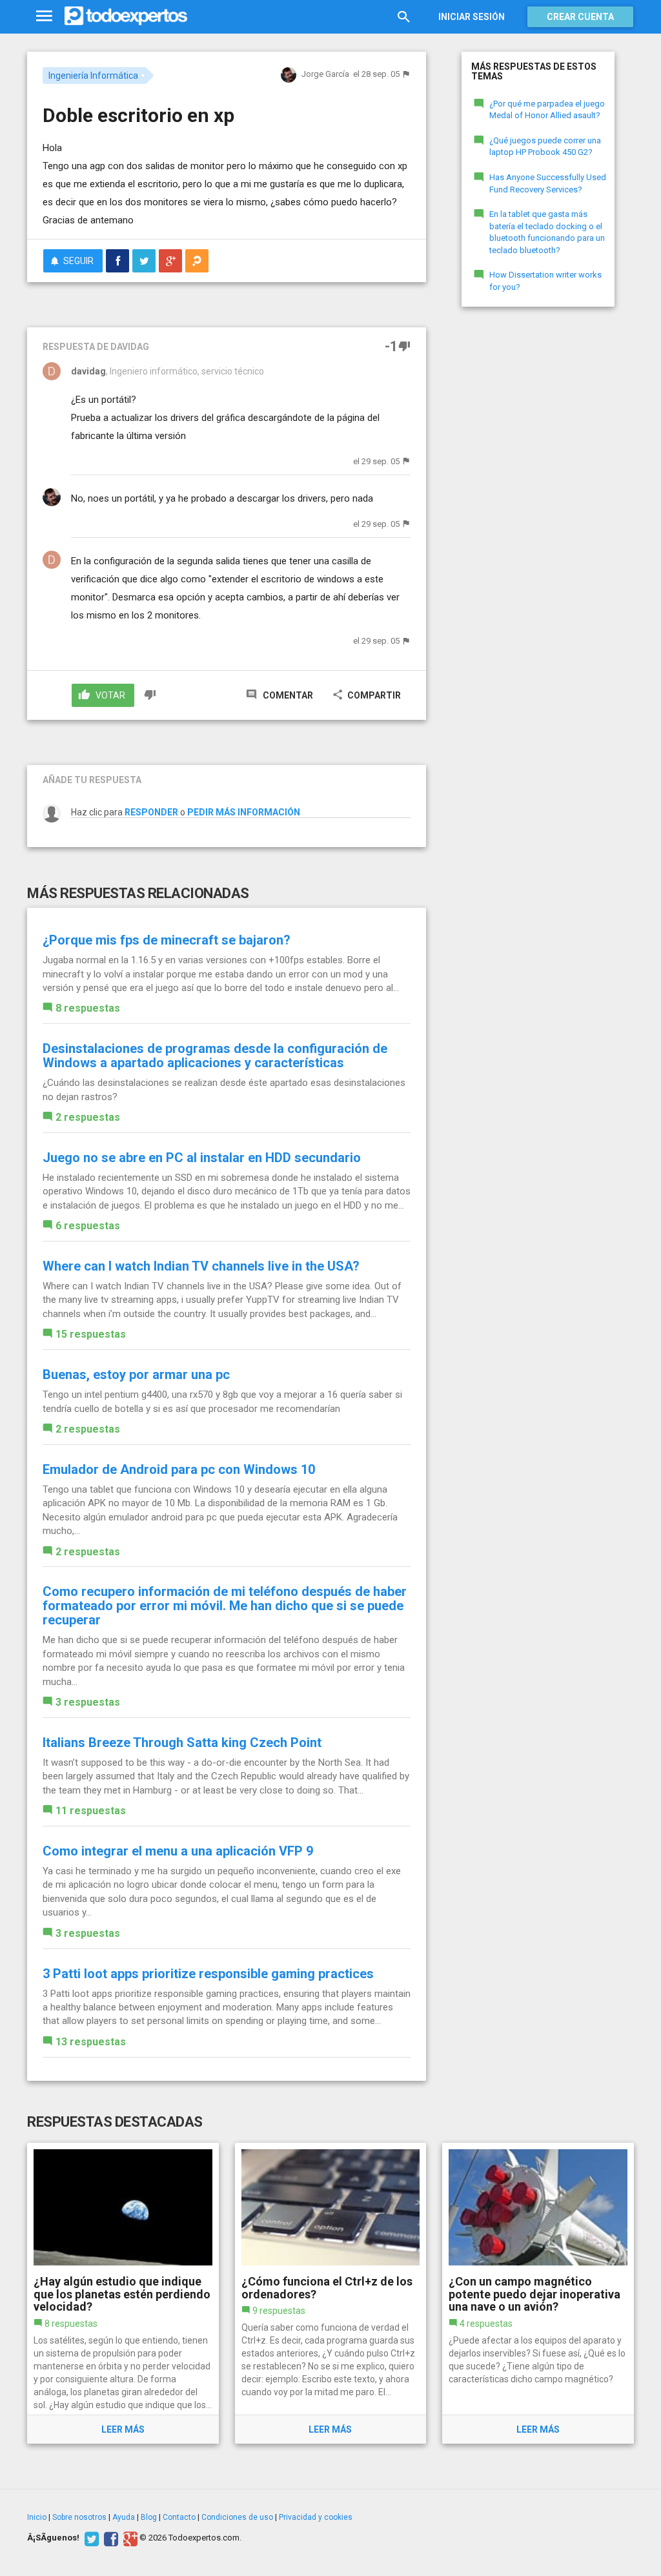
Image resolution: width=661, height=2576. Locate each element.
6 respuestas (88, 1226)
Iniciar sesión (472, 17)
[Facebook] (109, 2538)
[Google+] (129, 2538)
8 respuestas (88, 1008)
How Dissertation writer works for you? (545, 281)
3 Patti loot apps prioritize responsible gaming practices (208, 1974)
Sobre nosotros (79, 2517)
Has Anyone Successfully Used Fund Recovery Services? (548, 183)
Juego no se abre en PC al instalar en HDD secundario (202, 1158)
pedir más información (244, 812)
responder (151, 812)
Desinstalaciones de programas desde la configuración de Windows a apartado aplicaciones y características (215, 1056)
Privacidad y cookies (316, 2517)
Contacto (179, 2517)
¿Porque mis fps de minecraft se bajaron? (167, 940)
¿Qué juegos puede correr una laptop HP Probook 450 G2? (545, 147)
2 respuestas (88, 1117)
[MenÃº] (44, 16)
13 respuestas (91, 2042)
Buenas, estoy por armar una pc (136, 1375)
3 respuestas (88, 1702)
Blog (149, 2517)
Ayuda (124, 2517)
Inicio (37, 2517)
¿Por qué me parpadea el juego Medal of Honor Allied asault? (547, 110)
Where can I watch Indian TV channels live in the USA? (201, 1266)
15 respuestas (91, 1334)
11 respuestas (91, 1811)
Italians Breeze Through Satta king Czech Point (182, 1743)
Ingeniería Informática (93, 76)
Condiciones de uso (237, 2517)
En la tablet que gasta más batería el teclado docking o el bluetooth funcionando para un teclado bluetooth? (547, 232)
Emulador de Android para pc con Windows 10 (179, 1469)
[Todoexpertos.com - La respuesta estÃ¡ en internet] (126, 16)
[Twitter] (90, 2538)
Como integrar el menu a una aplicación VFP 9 (178, 1851)
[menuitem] (117, 261)
